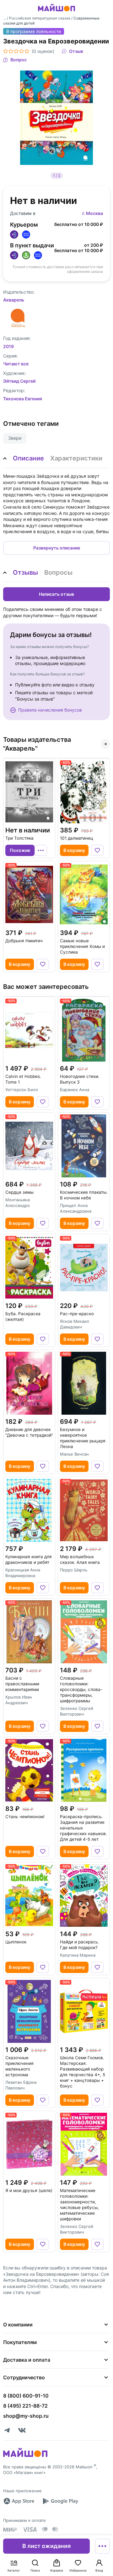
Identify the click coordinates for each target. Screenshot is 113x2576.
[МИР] (10, 2530)
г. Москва (93, 213)
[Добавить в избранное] (97, 850)
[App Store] (19, 2501)
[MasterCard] (45, 2529)
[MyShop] (25, 2456)
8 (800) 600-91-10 (26, 2396)
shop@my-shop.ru (26, 2416)
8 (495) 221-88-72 (25, 2406)
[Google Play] (60, 2501)
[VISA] (30, 2529)
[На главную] (56, 12)
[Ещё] (102, 2546)
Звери (15, 438)
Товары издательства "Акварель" (37, 744)
